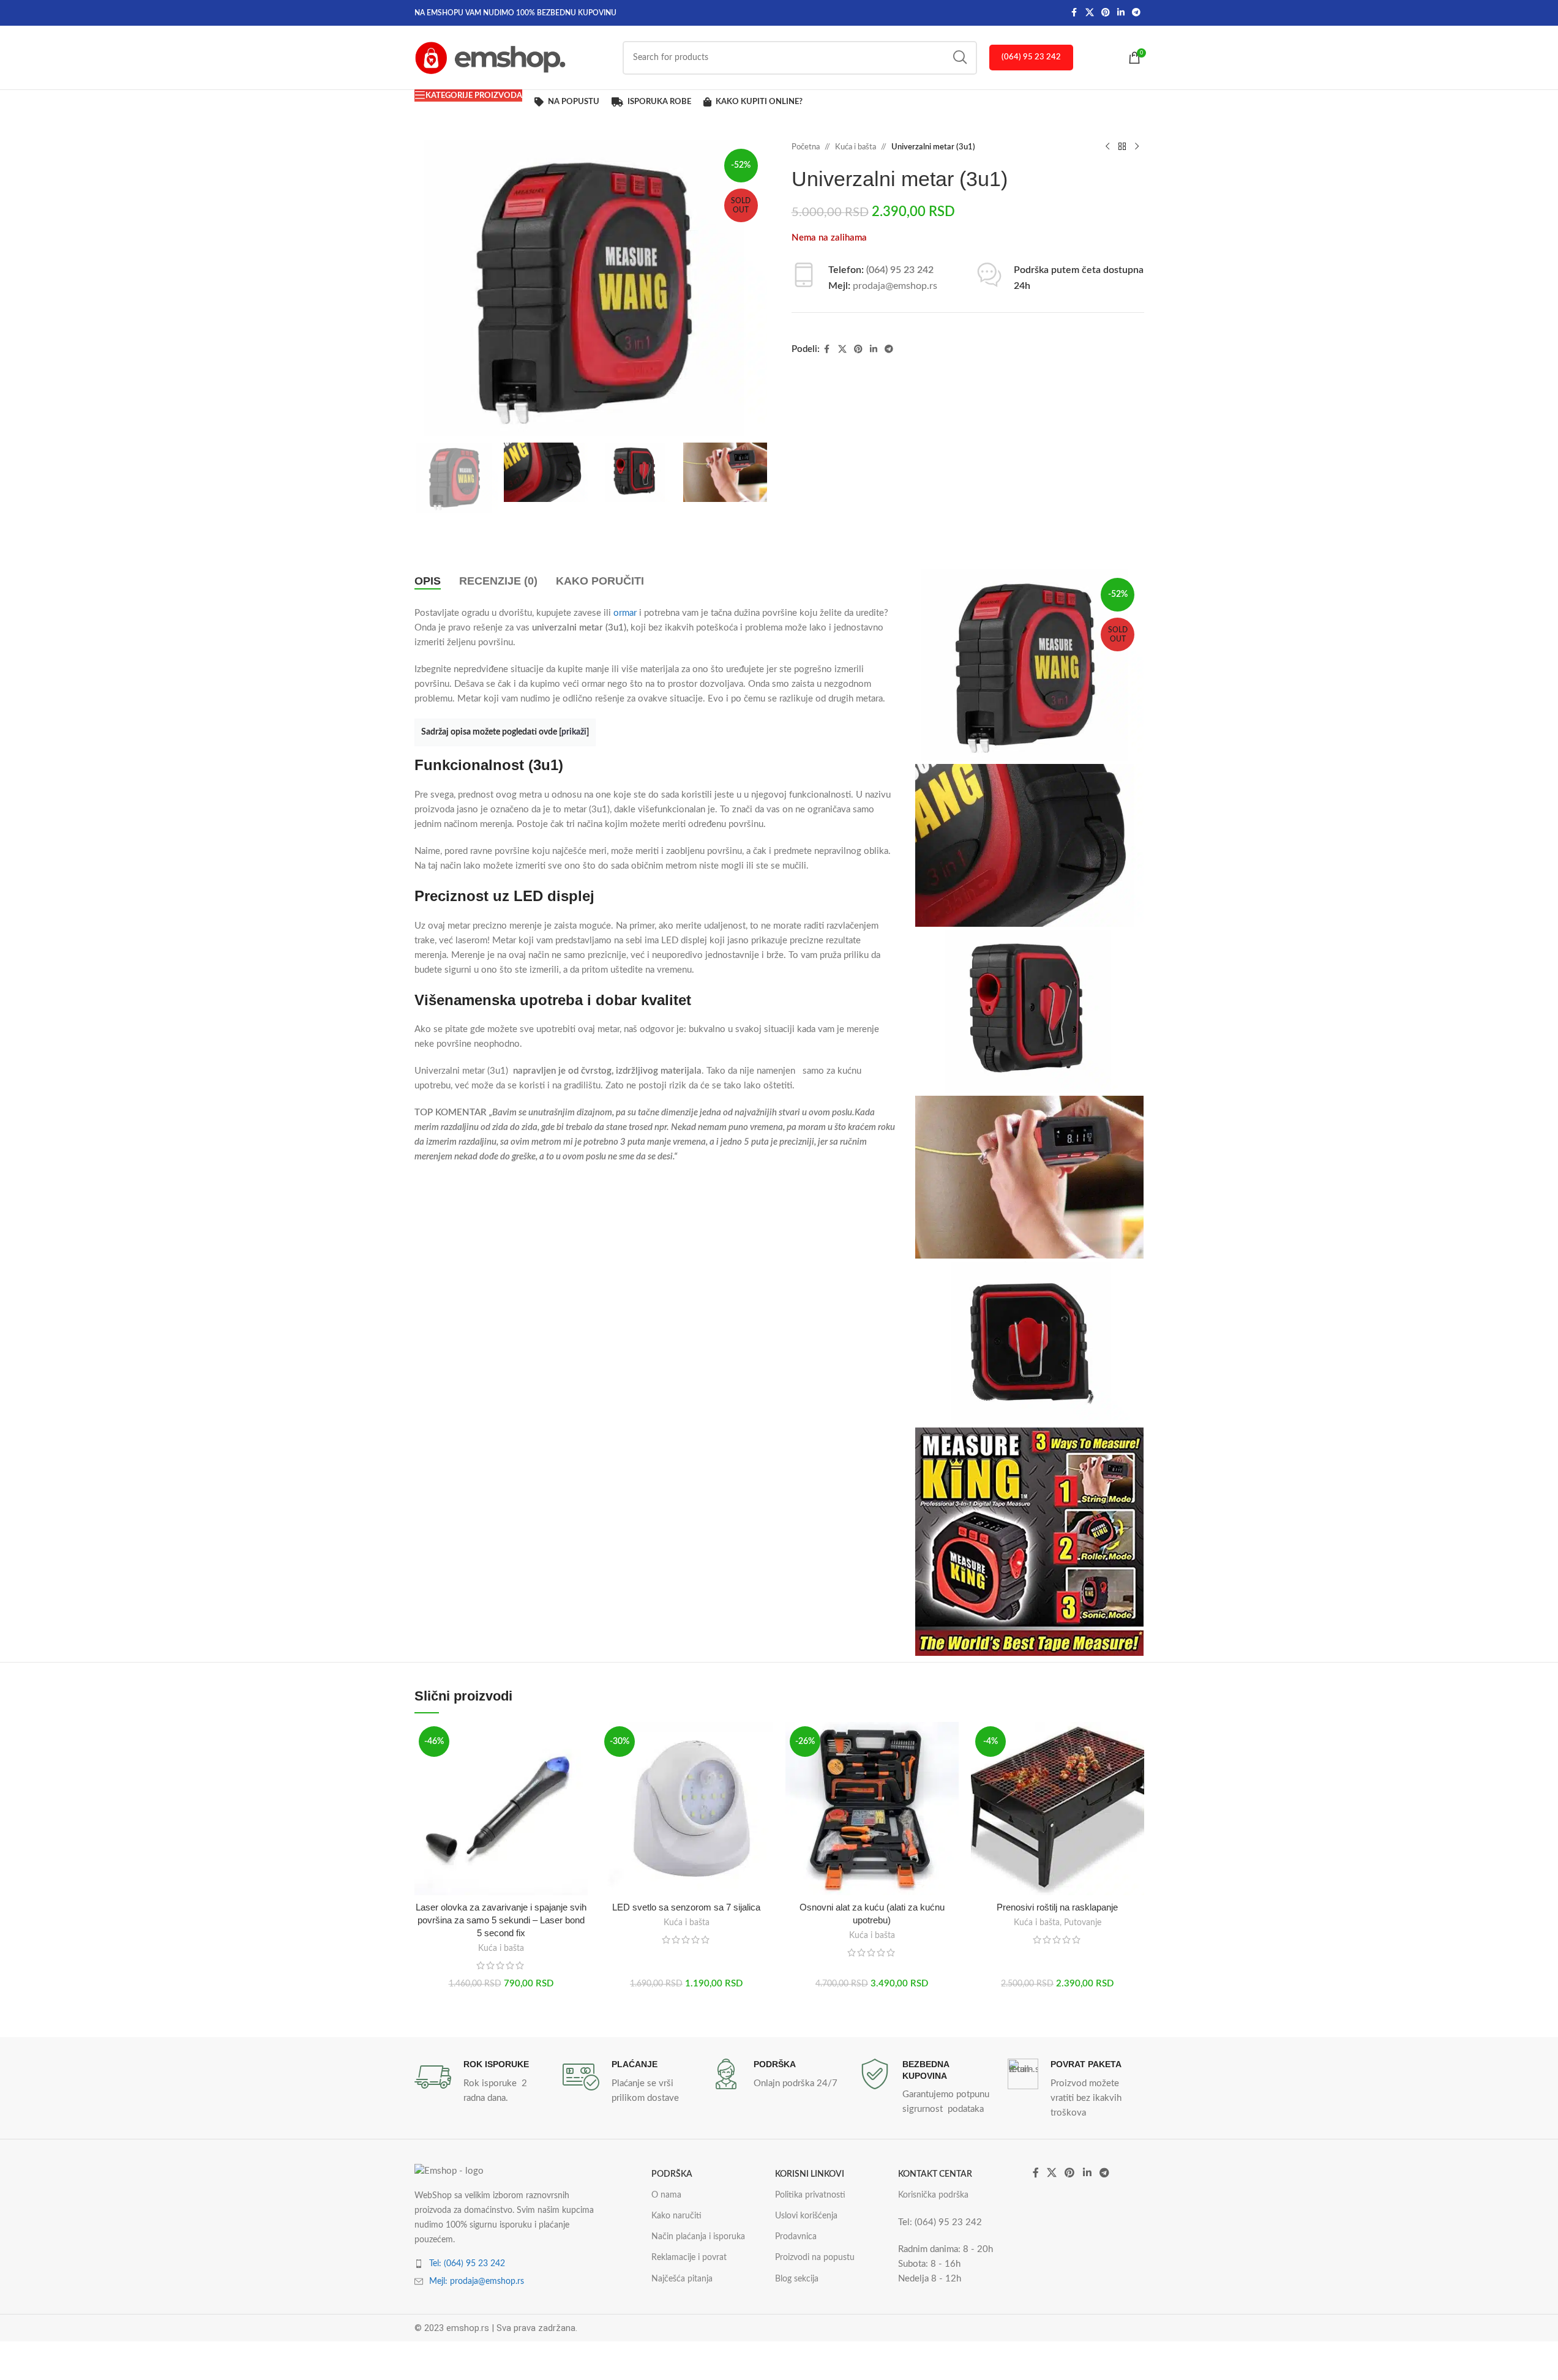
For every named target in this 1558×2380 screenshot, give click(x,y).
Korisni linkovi (810, 2174)
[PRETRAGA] (960, 58)
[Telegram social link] (1136, 13)
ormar (626, 613)
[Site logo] (491, 57)
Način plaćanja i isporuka (698, 2237)
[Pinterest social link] (1106, 13)
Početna (806, 147)
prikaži (574, 732)
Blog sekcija (797, 2279)
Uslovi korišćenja (806, 2216)
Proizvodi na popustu (815, 2258)
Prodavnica (796, 2237)
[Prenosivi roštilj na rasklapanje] (1058, 1809)
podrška (672, 2174)
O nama (666, 2195)
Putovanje (1083, 1923)
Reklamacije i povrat (689, 2258)
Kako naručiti (676, 2216)
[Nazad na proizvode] (1122, 147)
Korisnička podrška (933, 2195)
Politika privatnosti (810, 2195)
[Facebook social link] (1074, 13)
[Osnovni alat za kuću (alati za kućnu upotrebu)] (872, 1809)
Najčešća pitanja (682, 2279)
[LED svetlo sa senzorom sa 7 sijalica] (687, 1809)
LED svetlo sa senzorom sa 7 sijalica (686, 1907)
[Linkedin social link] (1121, 13)
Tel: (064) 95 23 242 (467, 2264)
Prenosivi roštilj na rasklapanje (1057, 1907)
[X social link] (1090, 13)
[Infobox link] (482, 2082)
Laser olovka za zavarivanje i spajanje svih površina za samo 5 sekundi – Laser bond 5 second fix (501, 1920)
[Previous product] (1107, 147)
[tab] (428, 581)
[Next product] (1137, 147)
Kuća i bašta (856, 147)
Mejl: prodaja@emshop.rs (477, 2281)
